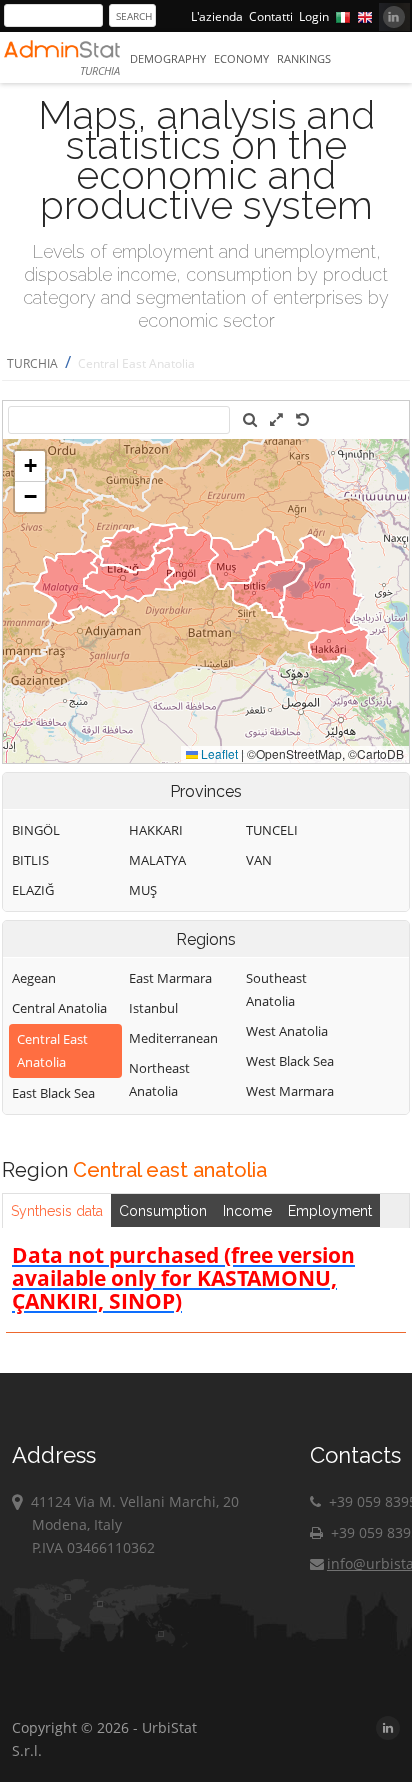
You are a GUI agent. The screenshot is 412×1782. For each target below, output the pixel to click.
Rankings (304, 58)
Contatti (271, 16)
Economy (241, 58)
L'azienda (217, 16)
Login (314, 16)
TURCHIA (32, 363)
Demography (168, 58)
